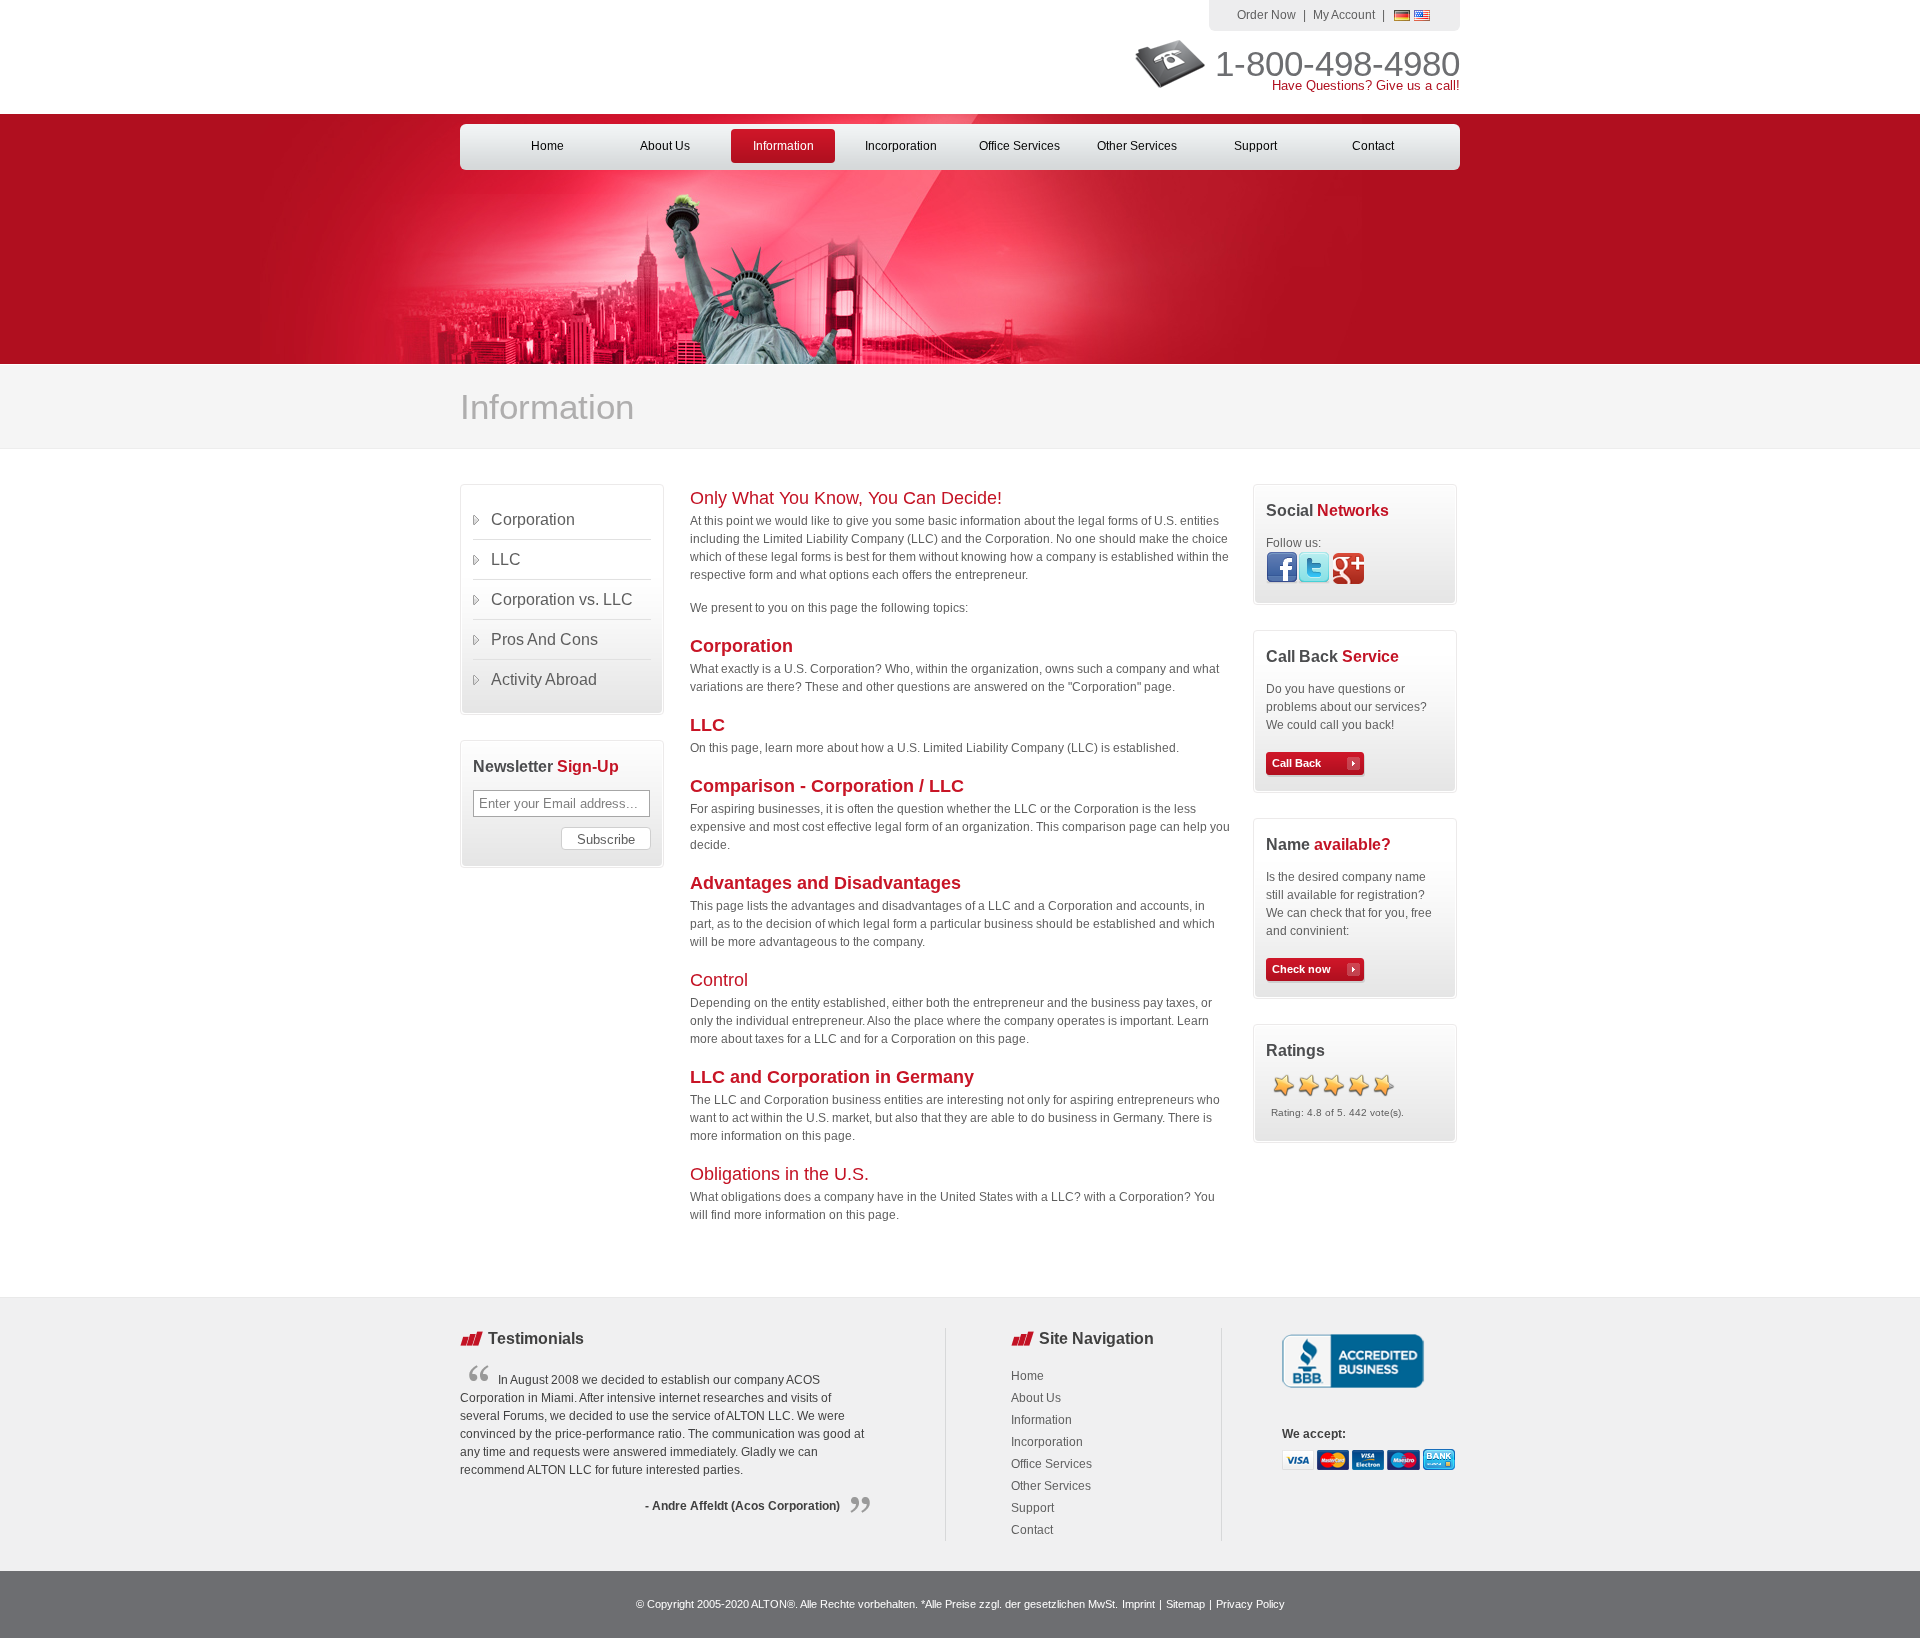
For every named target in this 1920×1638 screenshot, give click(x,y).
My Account (1344, 15)
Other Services (1137, 146)
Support (1255, 146)
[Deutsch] (1402, 17)
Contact (1373, 146)
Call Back (1296, 763)
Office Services (1019, 146)
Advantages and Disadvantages (825, 883)
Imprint (1138, 1604)
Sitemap (1185, 1604)
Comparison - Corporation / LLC (827, 786)
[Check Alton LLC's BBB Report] (1353, 1390)
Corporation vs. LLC (562, 599)
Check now (1301, 969)
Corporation (741, 646)
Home (547, 146)
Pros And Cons (544, 639)
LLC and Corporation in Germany (832, 1077)
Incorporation (901, 146)
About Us (665, 146)
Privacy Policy (1250, 1604)
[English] (1422, 17)
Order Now (1266, 15)
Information (783, 146)
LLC (707, 725)
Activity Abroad (544, 679)
